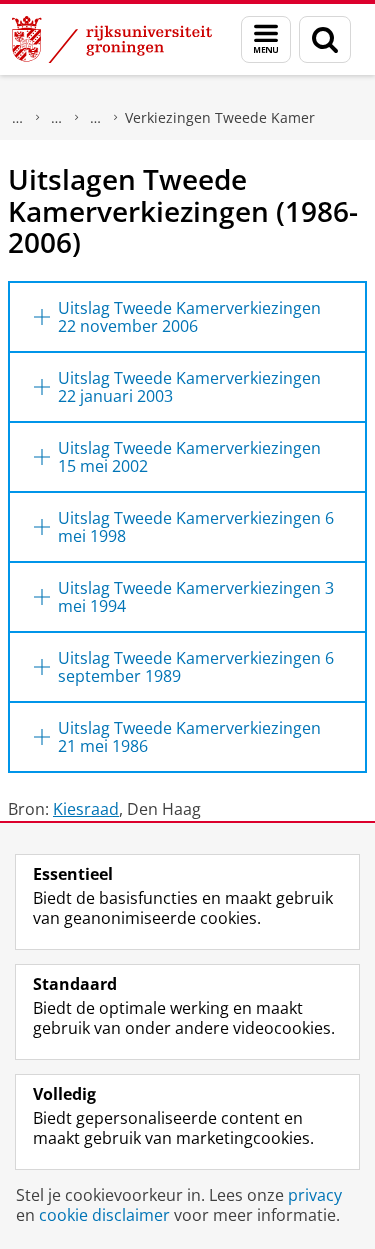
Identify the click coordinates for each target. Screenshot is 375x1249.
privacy (315, 1195)
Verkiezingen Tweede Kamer (220, 117)
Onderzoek (18, 118)
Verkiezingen (96, 118)
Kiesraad (86, 809)
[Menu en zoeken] (266, 39)
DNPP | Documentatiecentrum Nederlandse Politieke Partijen (57, 118)
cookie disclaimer (104, 1215)
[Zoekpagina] (325, 39)
